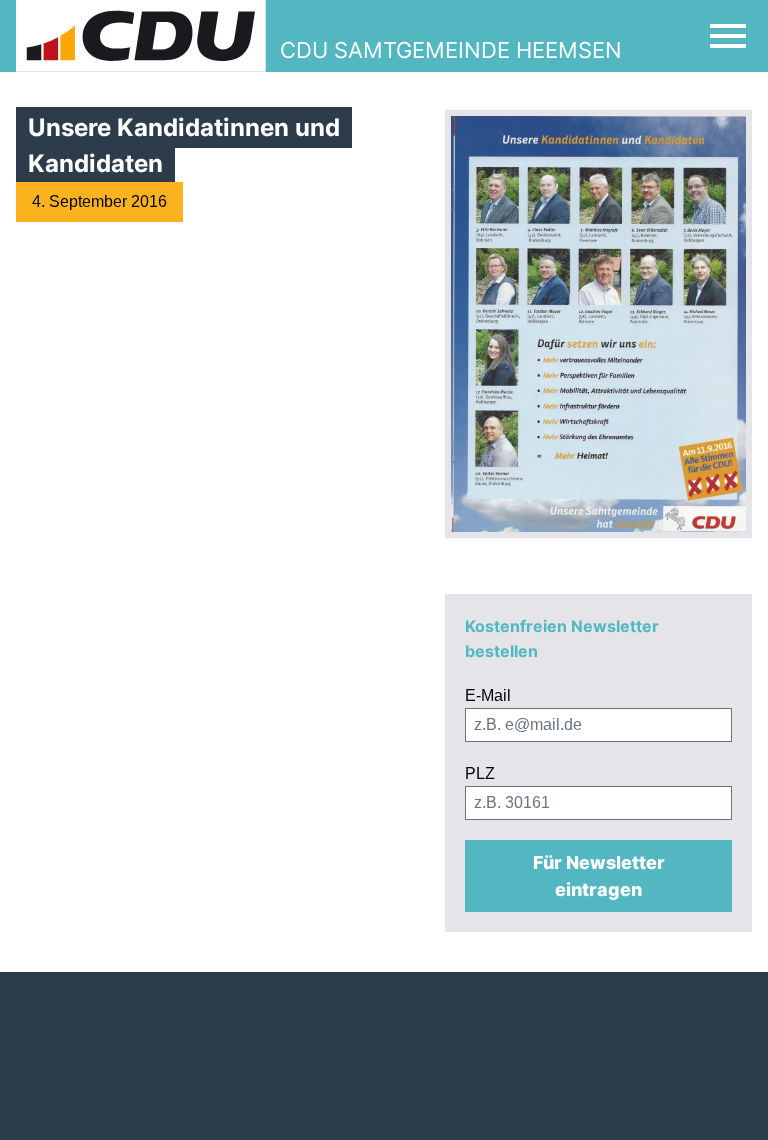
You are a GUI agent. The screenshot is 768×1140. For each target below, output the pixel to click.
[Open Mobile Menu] (728, 36)
